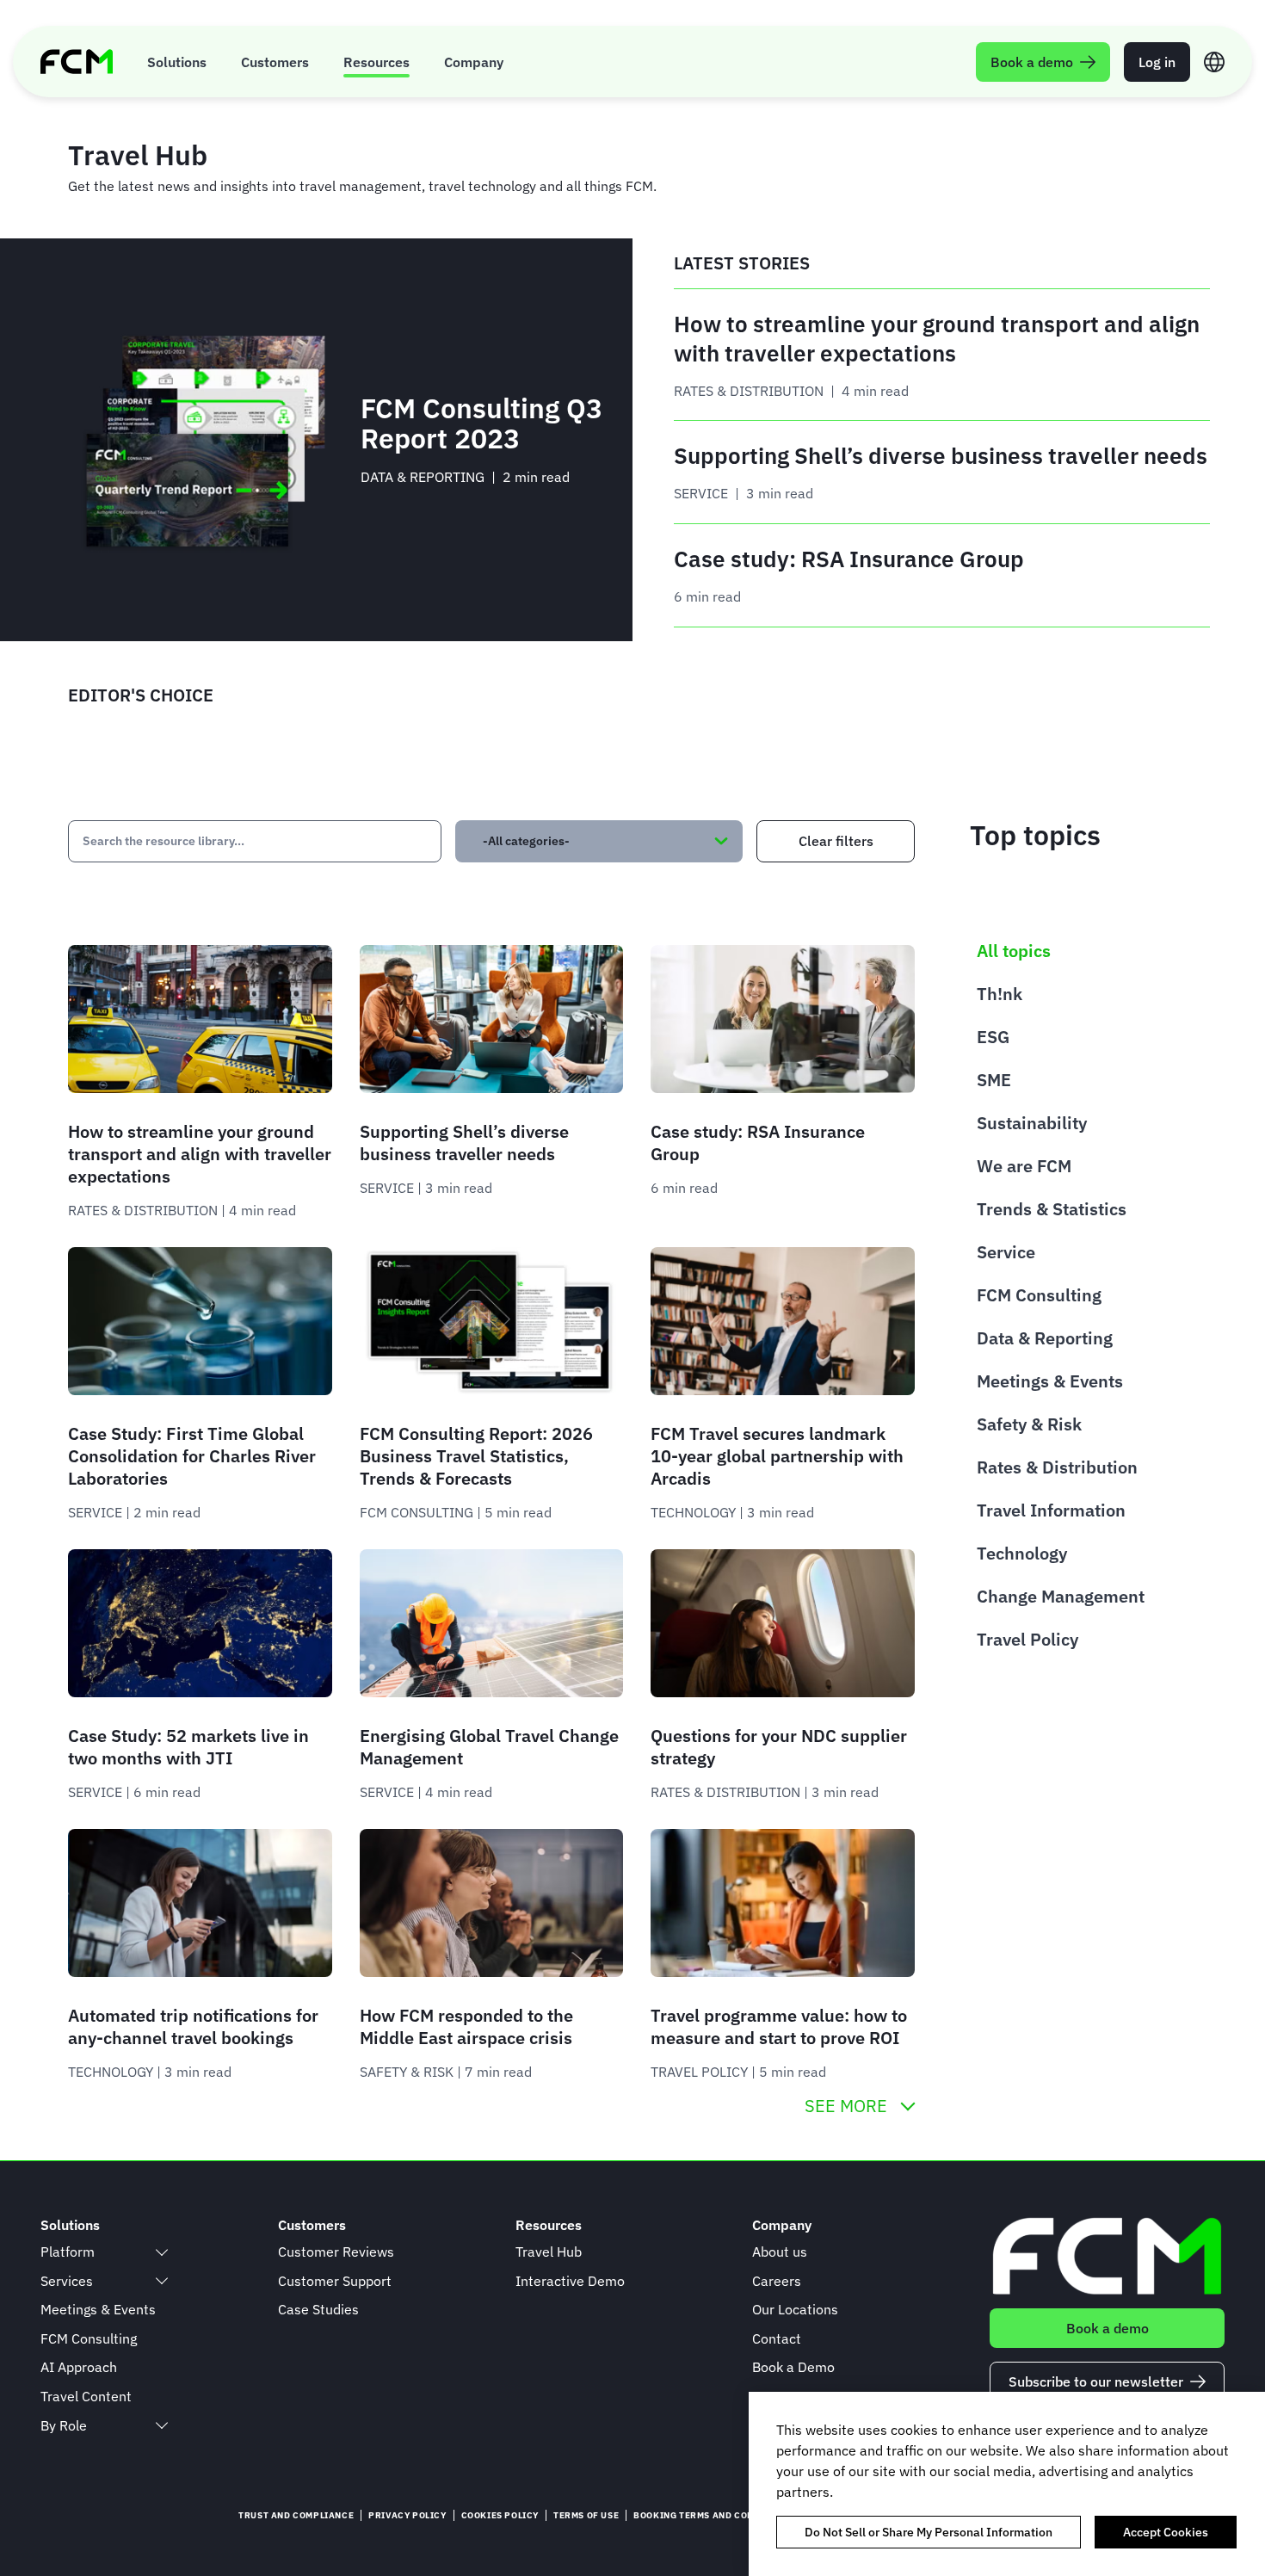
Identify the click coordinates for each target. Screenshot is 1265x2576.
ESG (993, 1037)
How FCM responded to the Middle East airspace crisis (466, 2026)
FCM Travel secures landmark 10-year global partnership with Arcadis (777, 1456)
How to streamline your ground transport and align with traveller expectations (200, 1154)
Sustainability (1032, 1123)
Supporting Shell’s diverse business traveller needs (464, 1143)
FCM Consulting (1039, 1295)
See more (846, 2106)
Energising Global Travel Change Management (489, 1747)
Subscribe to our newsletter (1096, 2381)
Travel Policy (1027, 1639)
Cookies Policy (500, 2515)
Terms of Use (586, 2515)
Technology (1022, 1553)
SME (994, 1080)
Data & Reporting (1045, 1338)
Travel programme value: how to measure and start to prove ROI (779, 2026)
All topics (1014, 951)
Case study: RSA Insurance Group (758, 1143)
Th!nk (1000, 994)
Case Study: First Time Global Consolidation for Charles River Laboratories (192, 1456)
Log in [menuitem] (1157, 62)
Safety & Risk (1029, 1424)
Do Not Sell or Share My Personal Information (929, 2532)
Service (1006, 1252)
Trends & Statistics (1052, 1209)
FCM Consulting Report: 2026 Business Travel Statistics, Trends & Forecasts (476, 1456)
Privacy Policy (407, 2515)
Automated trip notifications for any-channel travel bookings (193, 2026)
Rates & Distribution (1057, 1467)
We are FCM (1024, 1166)
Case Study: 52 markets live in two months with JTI (188, 1747)
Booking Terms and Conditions (713, 2515)
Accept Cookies (1166, 2532)
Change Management (1061, 1596)
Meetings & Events (1050, 1381)
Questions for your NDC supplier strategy (779, 1747)
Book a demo (1108, 2328)
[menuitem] (177, 62)
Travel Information (1051, 1510)
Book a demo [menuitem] (1032, 62)
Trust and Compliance (296, 2515)
